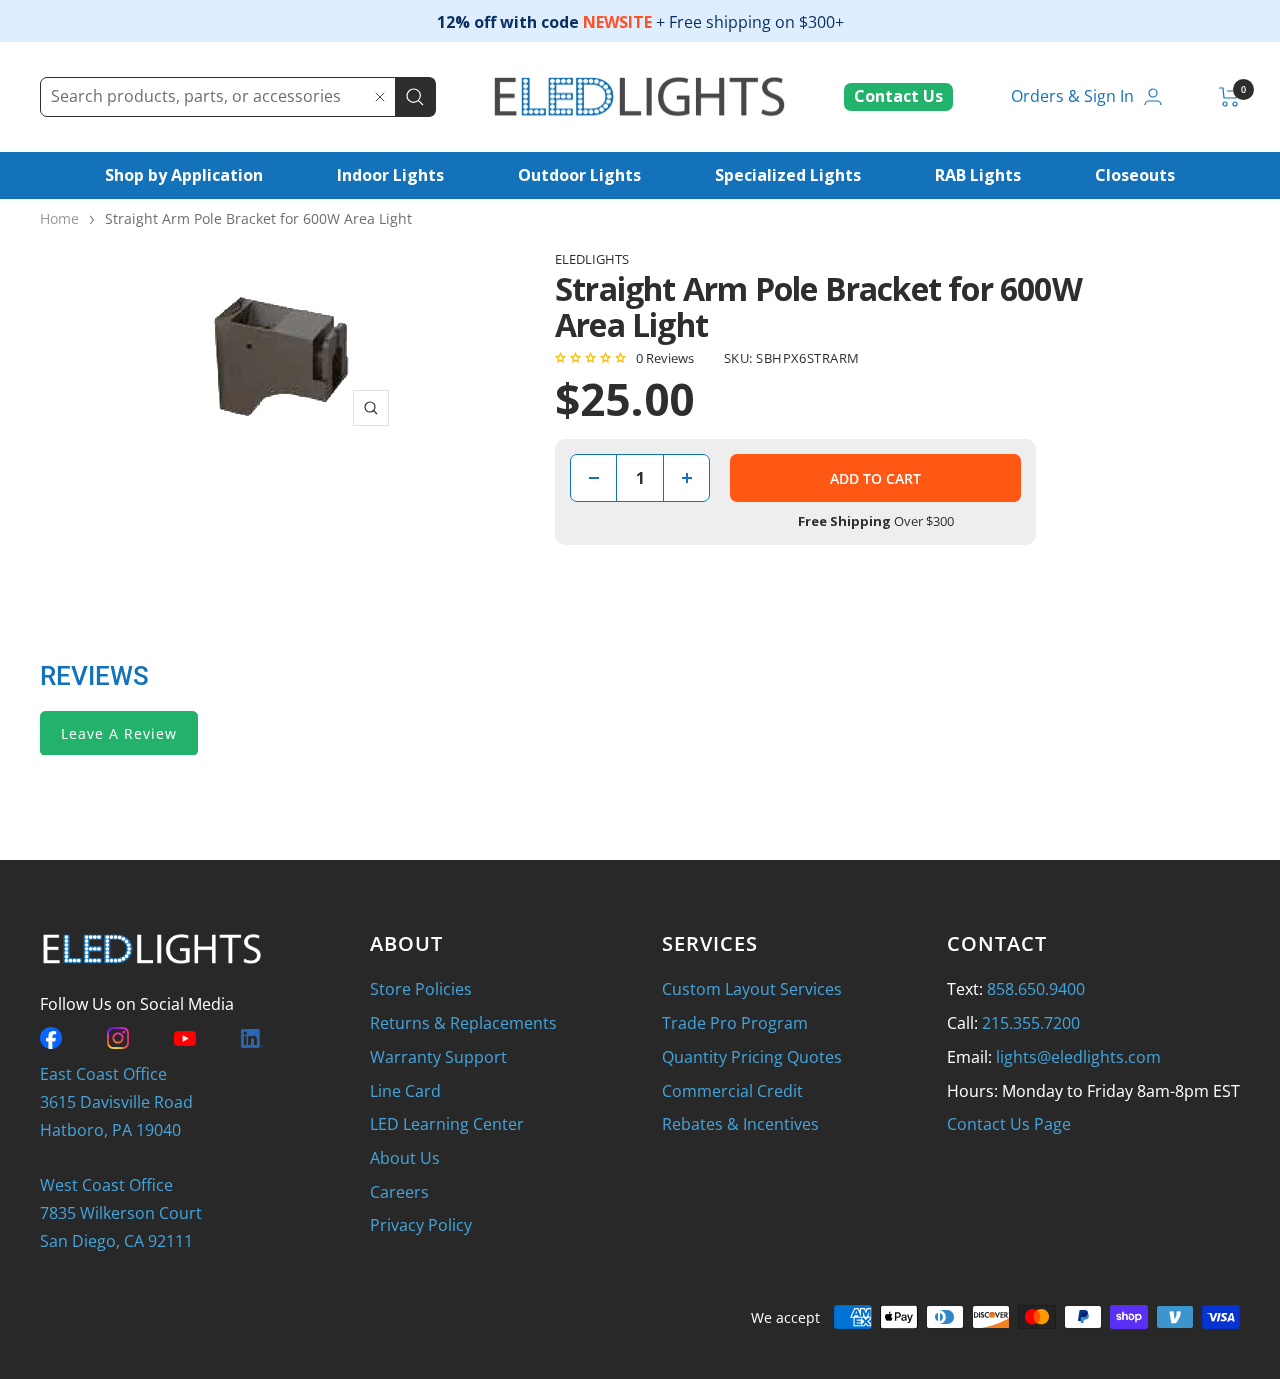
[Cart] (1229, 97)
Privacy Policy (421, 1225)
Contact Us (898, 96)
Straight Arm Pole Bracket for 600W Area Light (258, 218)
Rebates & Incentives (740, 1124)
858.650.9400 (1036, 989)
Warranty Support (438, 1057)
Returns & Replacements (463, 1023)
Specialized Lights (788, 175)
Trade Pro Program (735, 1023)
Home (59, 218)
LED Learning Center (447, 1124)
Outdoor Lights (579, 175)
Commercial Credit (732, 1091)
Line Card (405, 1091)
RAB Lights (978, 175)
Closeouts (1135, 175)
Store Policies (421, 989)
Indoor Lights (390, 175)
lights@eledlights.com (1078, 1057)
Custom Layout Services (752, 989)
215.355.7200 (1031, 1023)
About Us (405, 1158)
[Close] (380, 97)
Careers (399, 1192)
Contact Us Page (1009, 1124)
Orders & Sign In (1072, 96)
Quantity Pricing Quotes (752, 1057)
